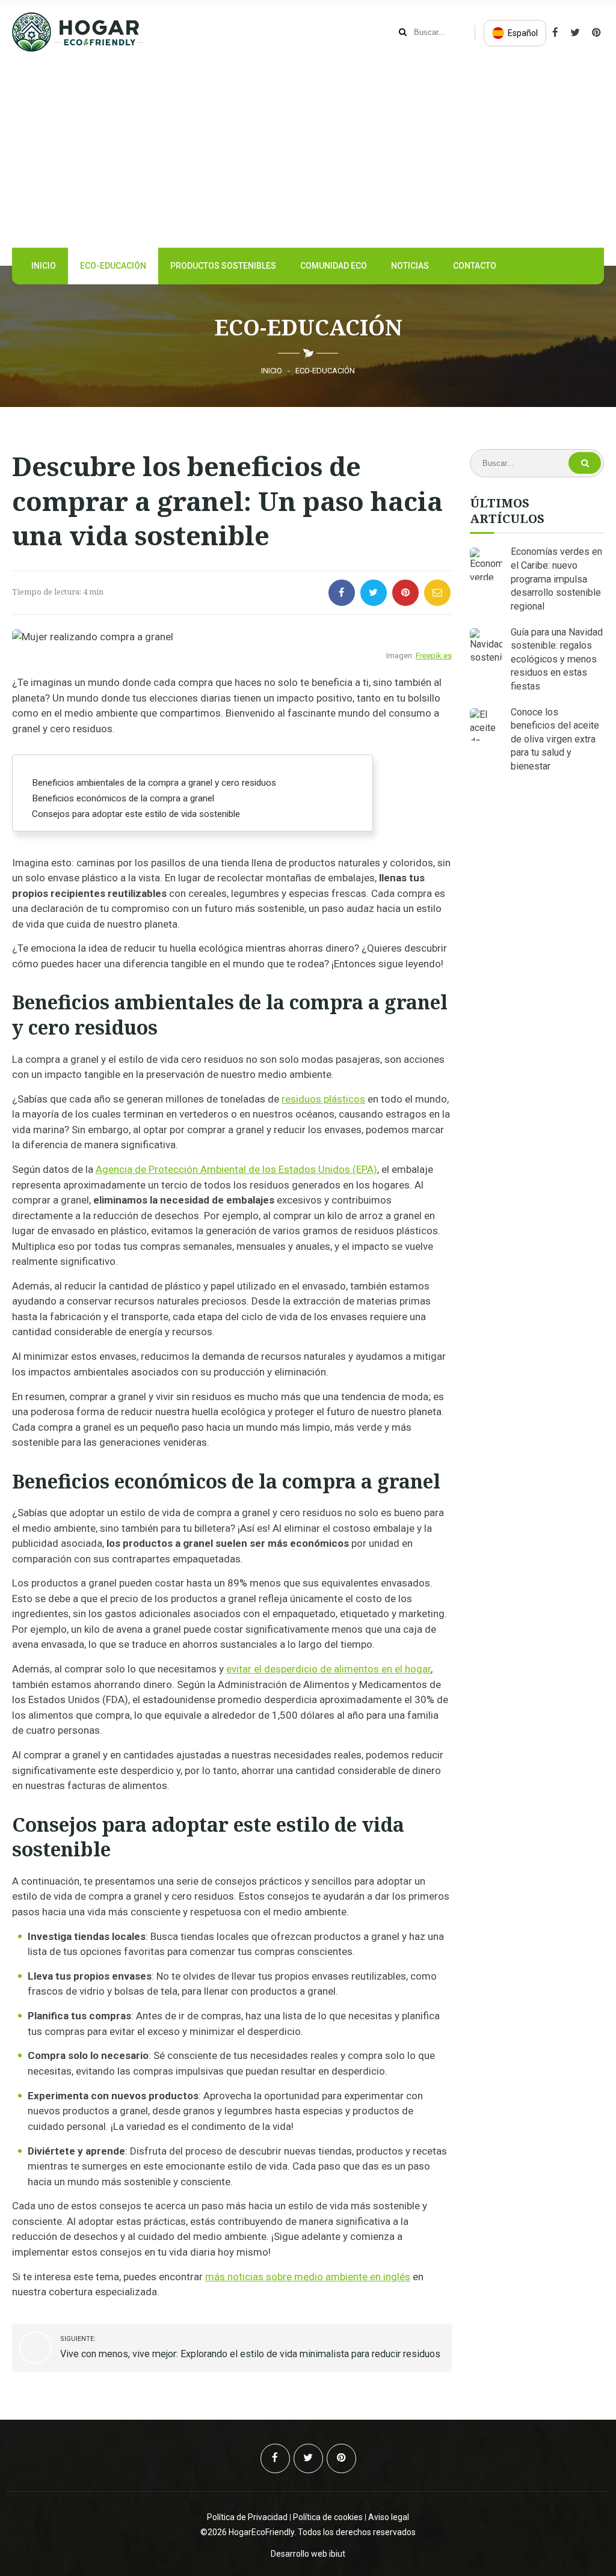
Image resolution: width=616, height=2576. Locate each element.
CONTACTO (475, 266)
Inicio (272, 371)
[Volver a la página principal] (78, 48)
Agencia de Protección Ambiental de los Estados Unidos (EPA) (236, 1169)
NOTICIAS (410, 266)
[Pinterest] (555, 33)
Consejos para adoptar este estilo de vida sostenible (136, 814)
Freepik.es (434, 656)
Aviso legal (389, 2517)
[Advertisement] (308, 155)
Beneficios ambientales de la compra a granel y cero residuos (154, 783)
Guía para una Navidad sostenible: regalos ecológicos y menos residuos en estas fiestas (557, 659)
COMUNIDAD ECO (334, 266)
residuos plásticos (323, 1099)
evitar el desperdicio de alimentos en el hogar (328, 1669)
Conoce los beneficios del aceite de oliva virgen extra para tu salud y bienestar (555, 739)
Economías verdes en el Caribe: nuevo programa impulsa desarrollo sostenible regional (556, 579)
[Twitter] (575, 33)
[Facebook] (596, 33)
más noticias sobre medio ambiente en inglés (308, 2277)
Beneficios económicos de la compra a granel (123, 798)
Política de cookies (328, 2517)
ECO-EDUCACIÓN (113, 266)
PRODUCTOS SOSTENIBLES (223, 266)
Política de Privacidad (247, 2517)
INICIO (44, 266)
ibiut (337, 2554)
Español (522, 33)
